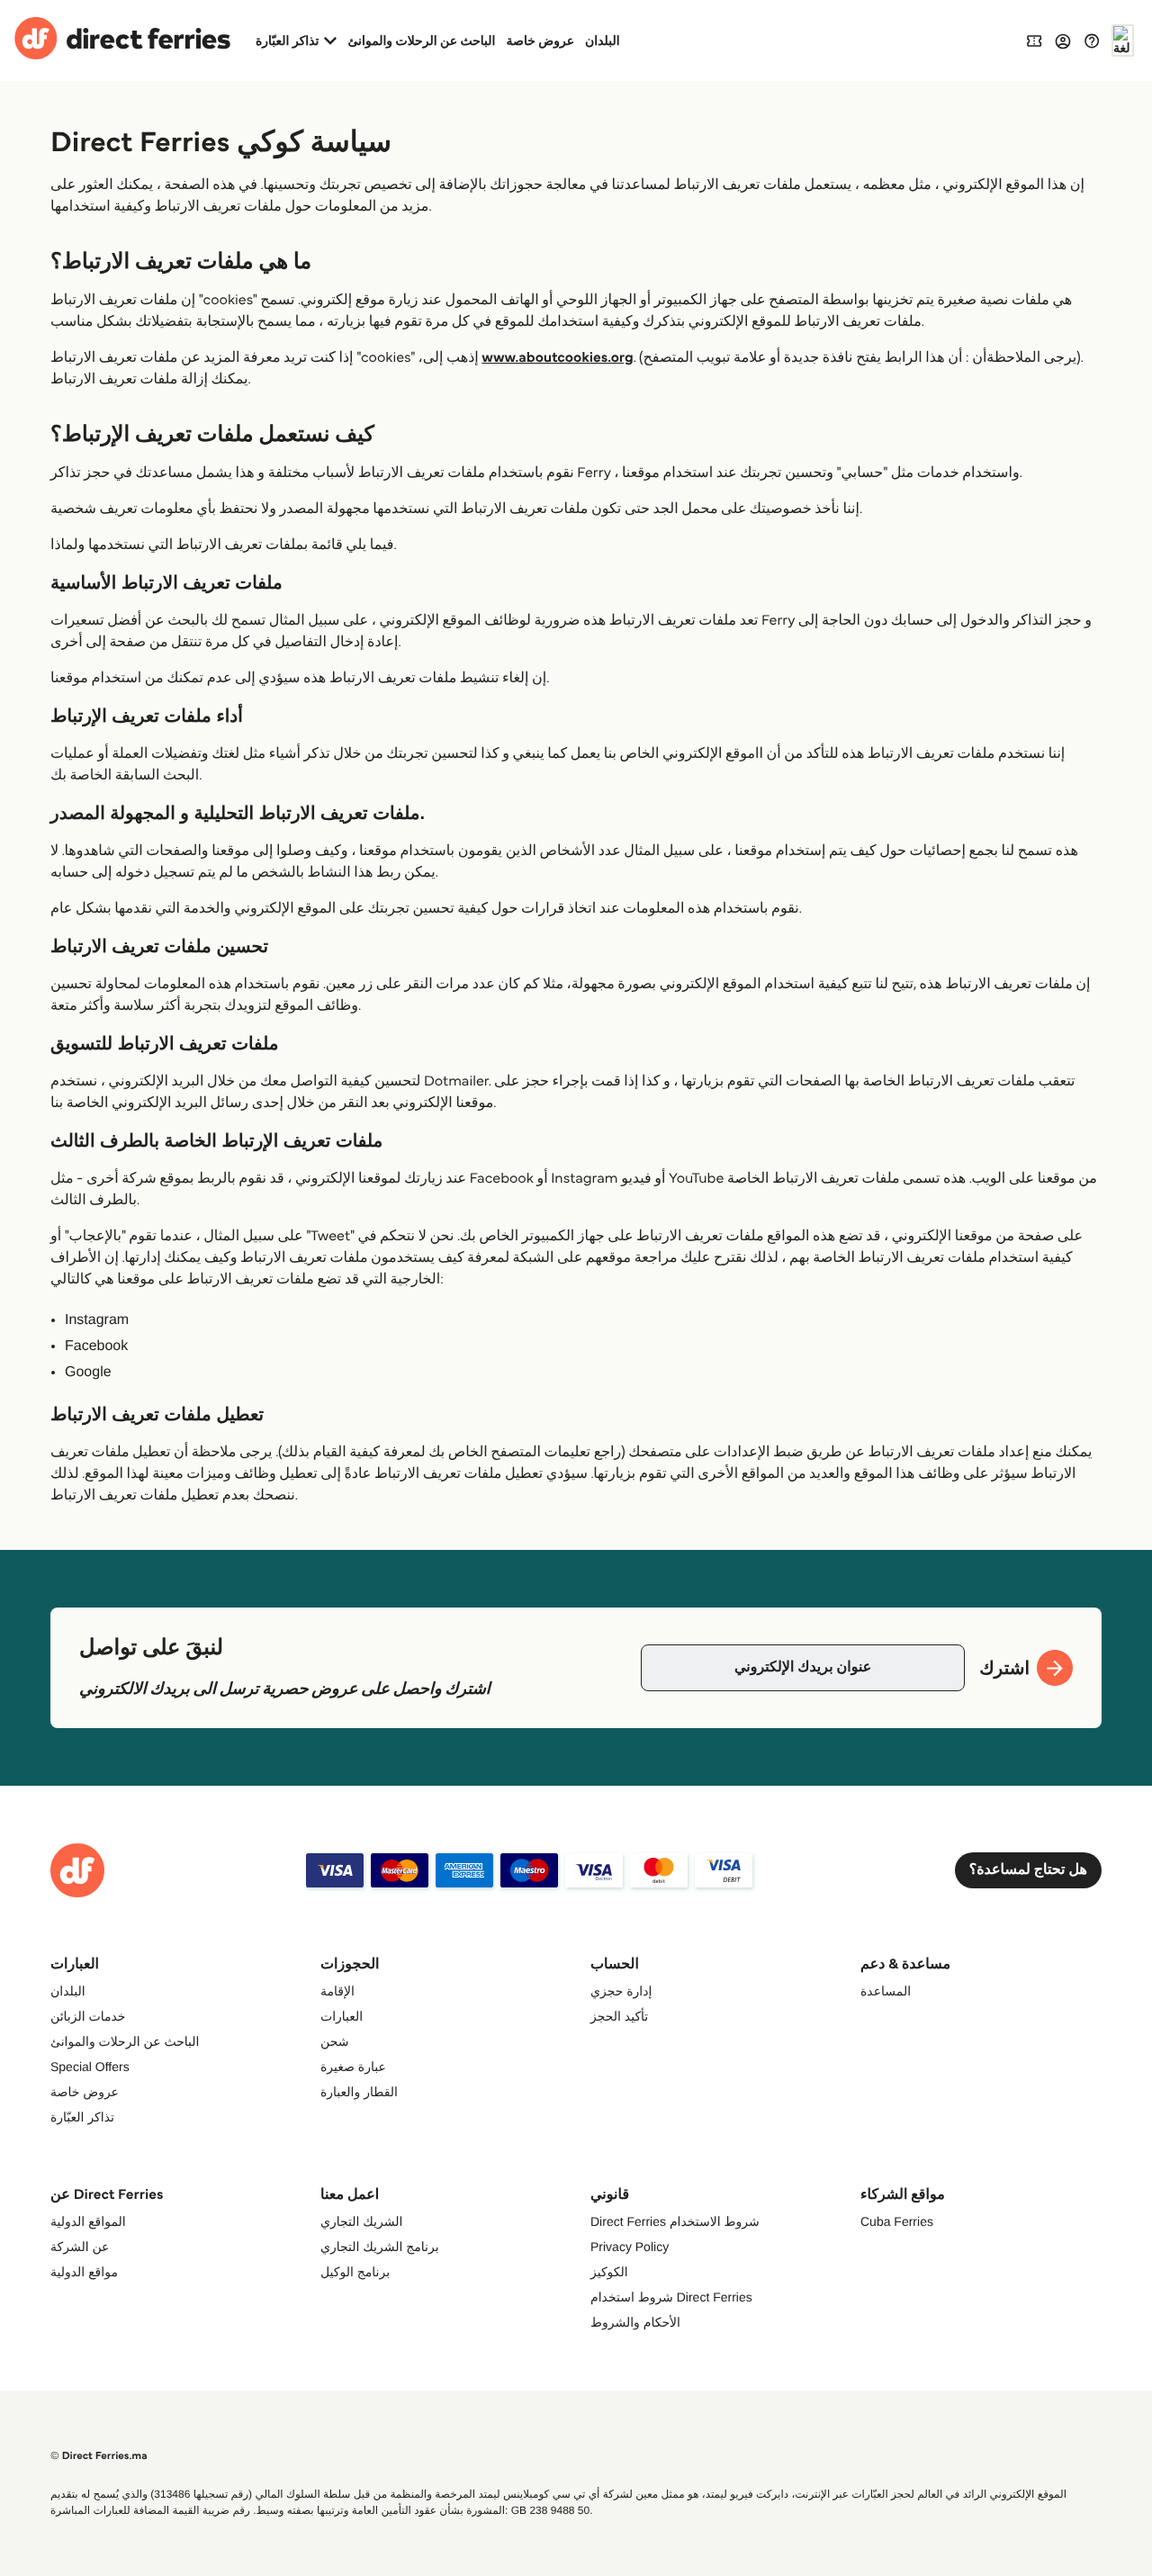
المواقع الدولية (88, 2221)
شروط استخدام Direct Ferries (671, 2297)
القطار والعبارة (359, 2092)
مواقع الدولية (84, 2272)
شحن (334, 2041)
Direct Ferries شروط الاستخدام (675, 2221)
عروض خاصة (541, 41)
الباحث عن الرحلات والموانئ (421, 41)
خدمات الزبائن (88, 2016)
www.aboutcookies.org (557, 358)
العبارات (342, 2016)
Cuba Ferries (897, 2221)
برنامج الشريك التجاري (380, 2247)
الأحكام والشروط (635, 2322)
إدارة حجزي (621, 1991)
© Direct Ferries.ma (99, 2456)
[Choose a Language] (1123, 41)
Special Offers (90, 2067)
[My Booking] (1034, 40)
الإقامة (337, 1991)
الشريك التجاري (361, 2221)
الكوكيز (609, 2272)
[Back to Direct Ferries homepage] (122, 41)
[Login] (1063, 41)
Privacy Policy (630, 2247)
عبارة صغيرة (353, 2067)
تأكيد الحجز (619, 2016)
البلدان (603, 41)
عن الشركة (80, 2247)
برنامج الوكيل (355, 2272)
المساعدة (886, 1991)
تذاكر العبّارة (82, 2117)
